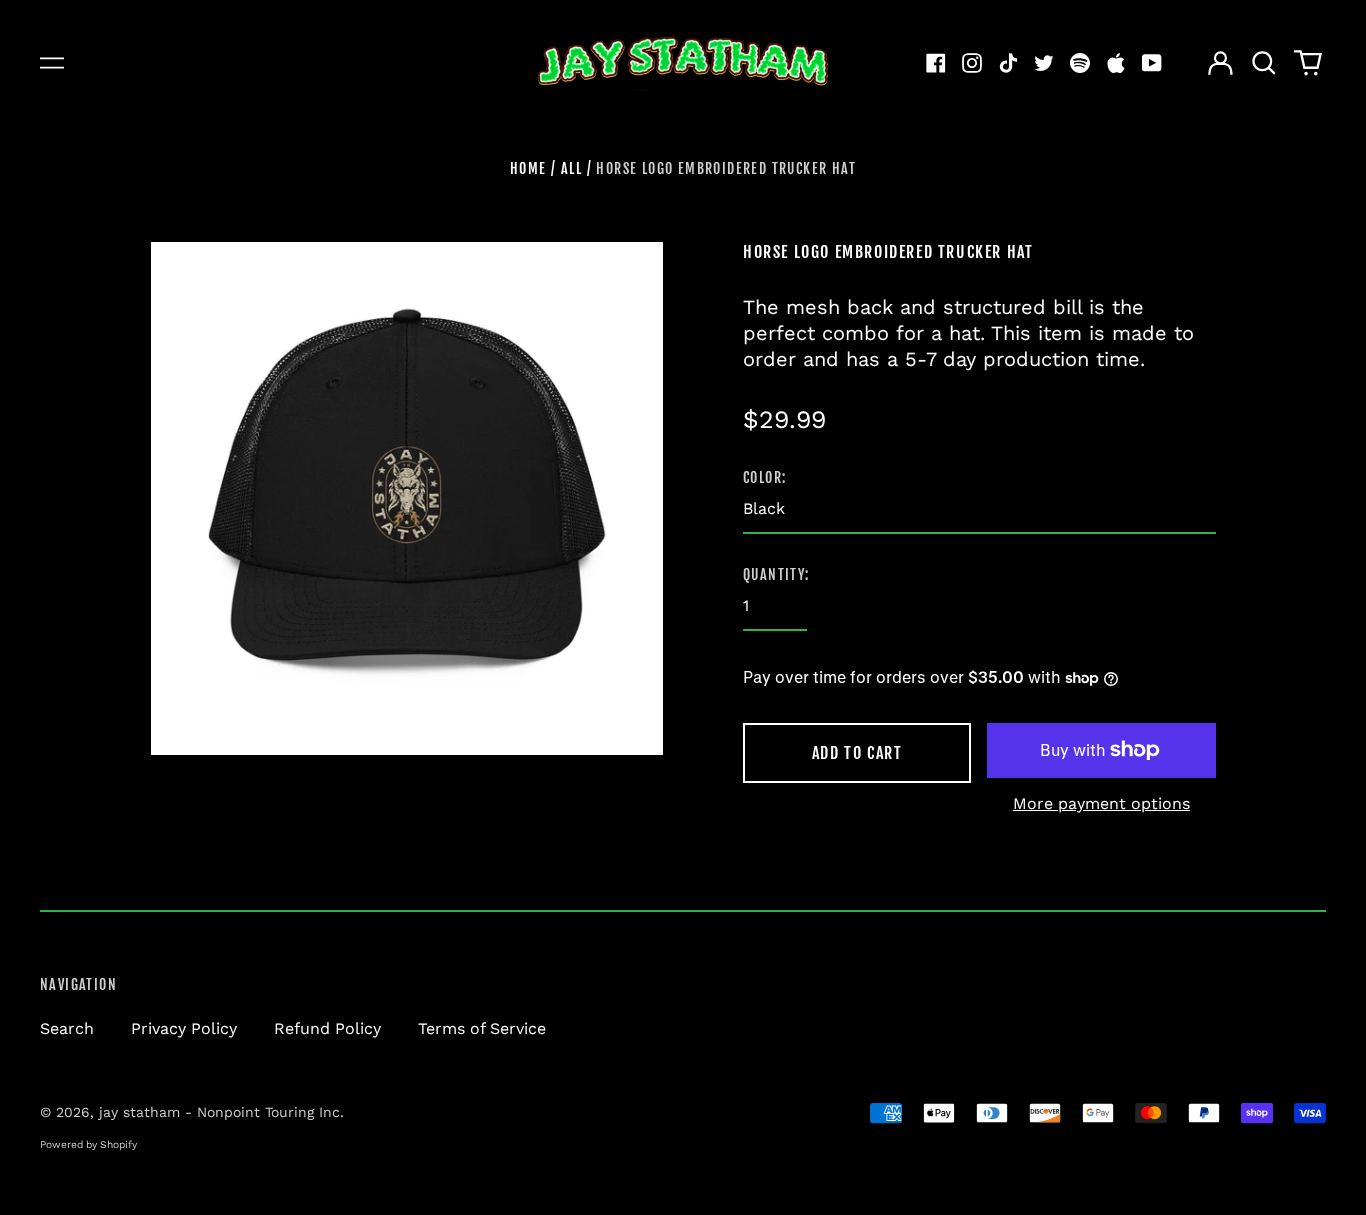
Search (67, 1028)
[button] (1264, 63)
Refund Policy (327, 1028)
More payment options (1101, 803)
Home (528, 168)
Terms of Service (482, 1028)
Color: (764, 477)
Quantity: (776, 574)
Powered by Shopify (88, 1144)
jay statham (139, 1112)
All (571, 168)
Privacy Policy (184, 1028)
